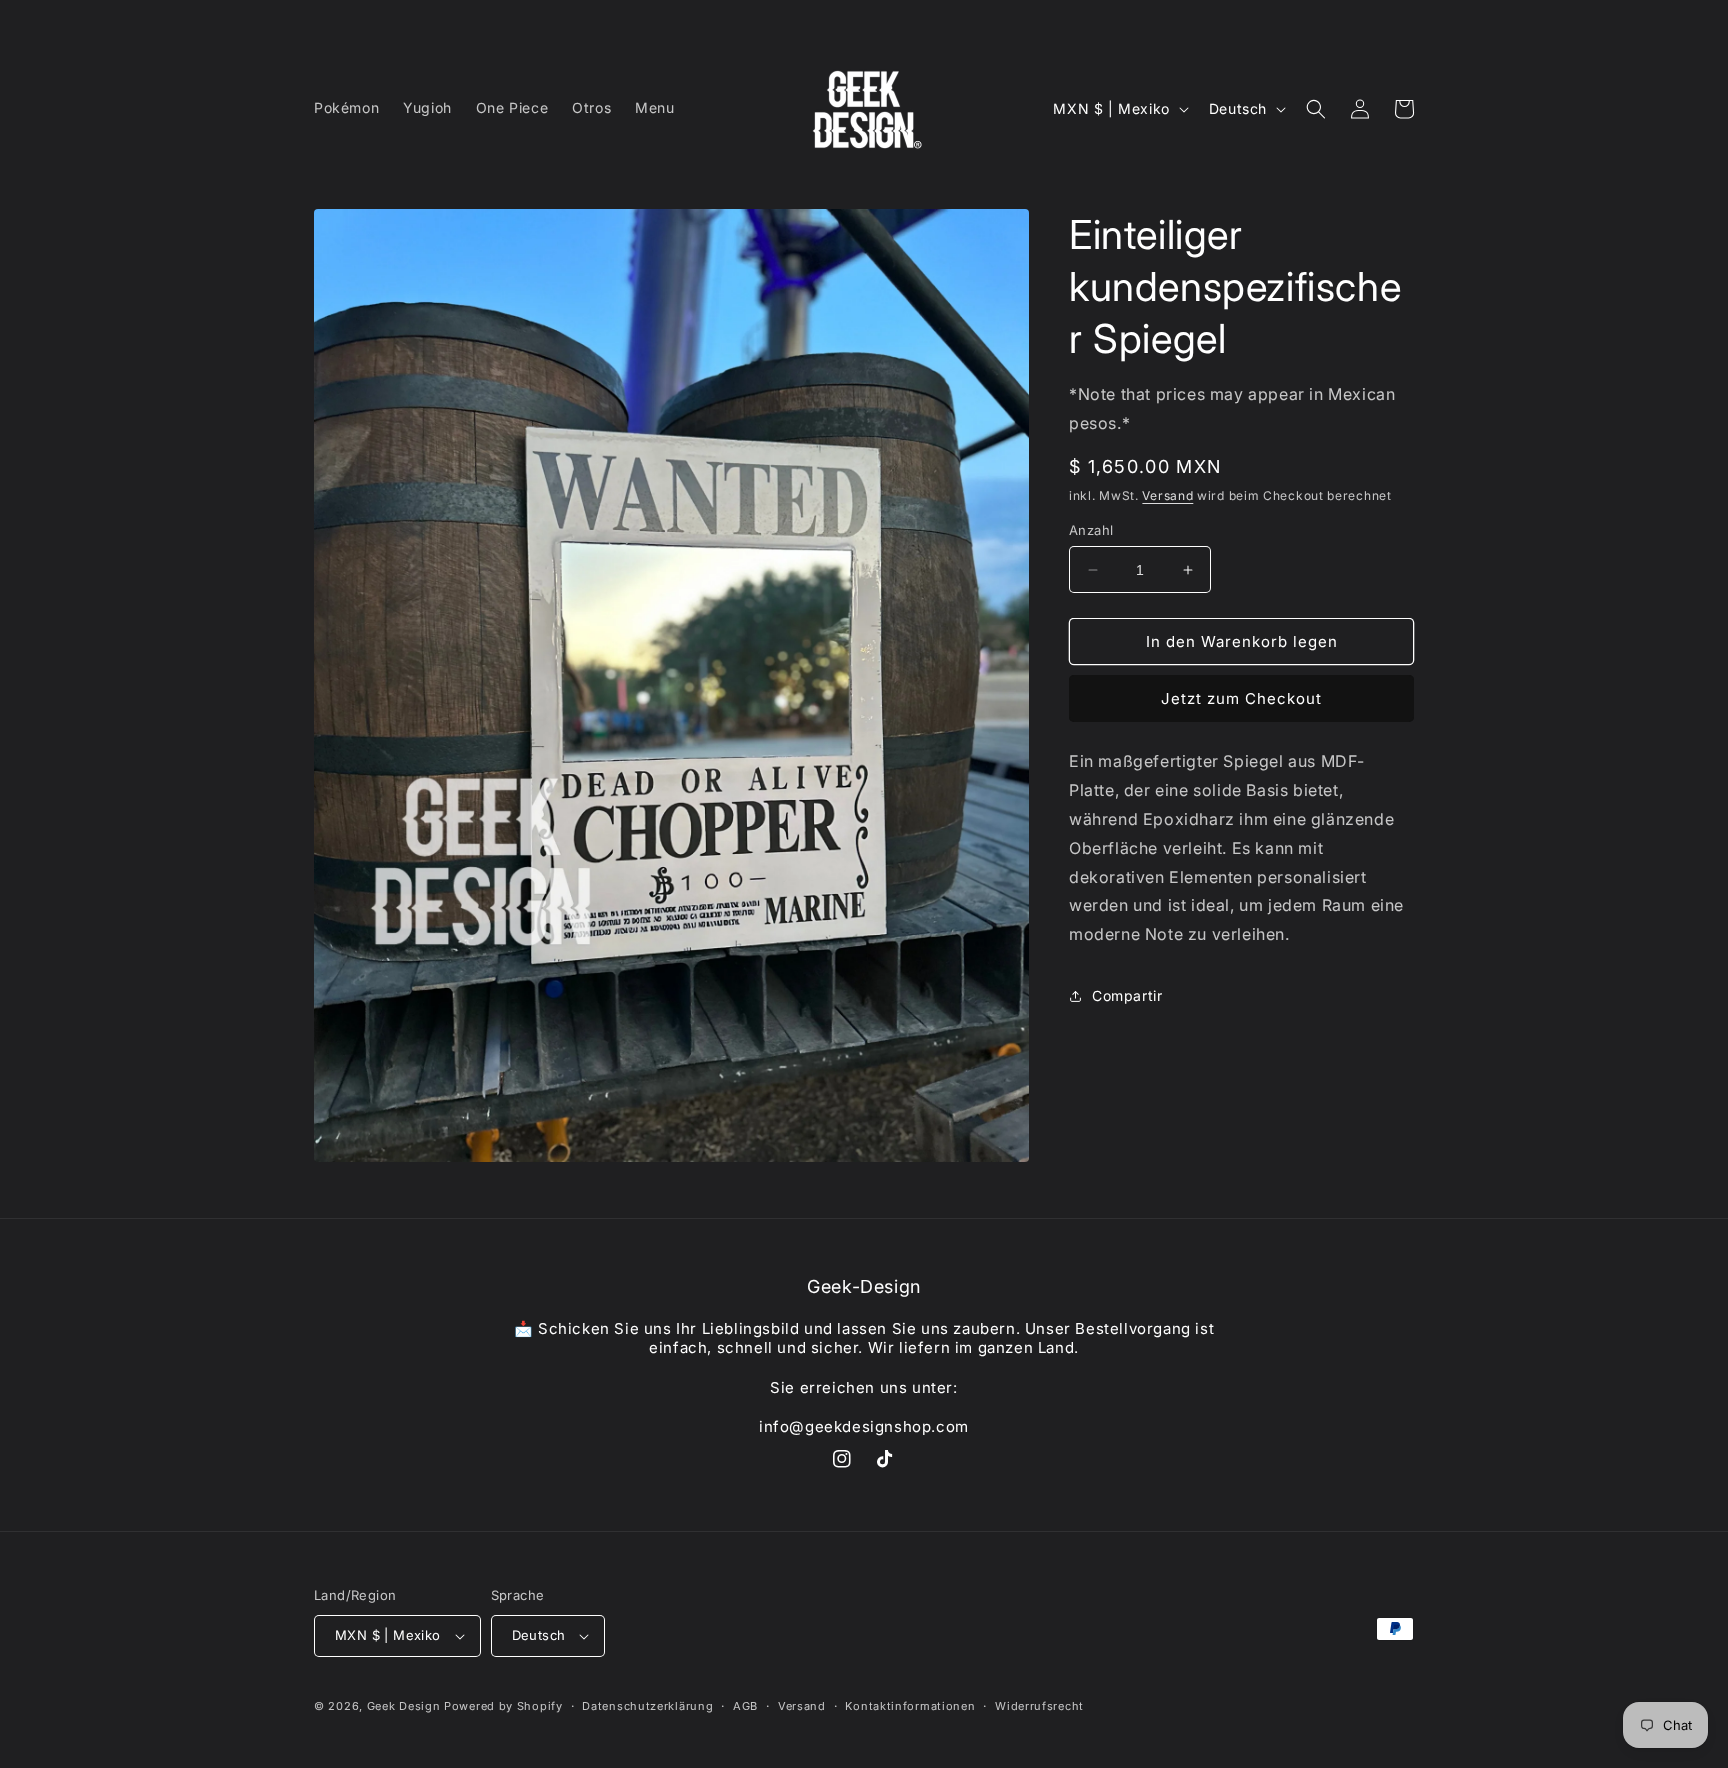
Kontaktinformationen (910, 1706)
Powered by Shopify (503, 1706)
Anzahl (1091, 530)
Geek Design (404, 1706)
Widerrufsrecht (1039, 1706)
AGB (745, 1706)
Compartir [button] (1127, 995)
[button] (1316, 109)
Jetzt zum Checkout (1241, 698)
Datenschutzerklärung (647, 1706)
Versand (1167, 495)
